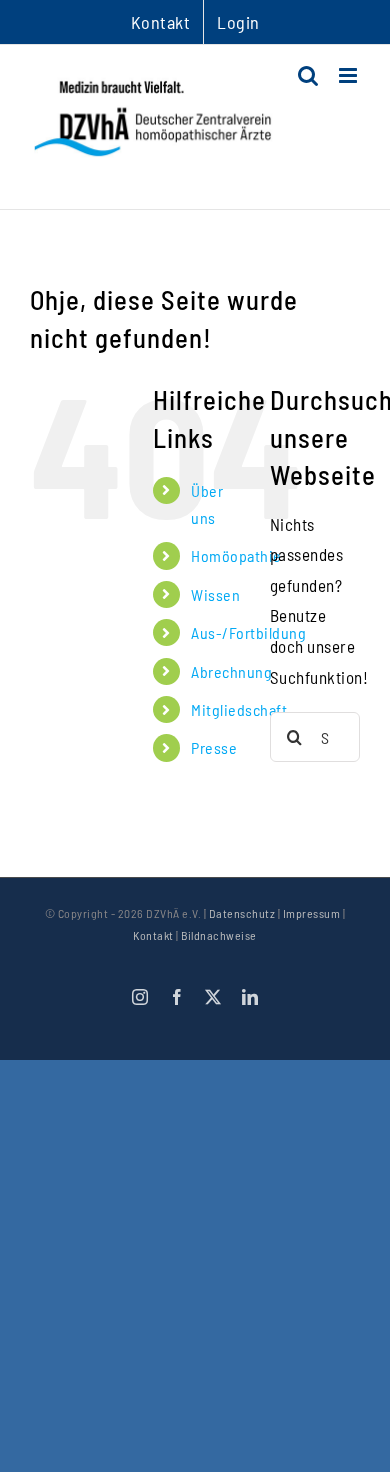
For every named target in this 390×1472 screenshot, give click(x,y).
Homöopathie (236, 555)
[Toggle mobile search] (308, 75)
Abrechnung (231, 671)
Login (238, 22)
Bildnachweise (219, 935)
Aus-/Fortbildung (248, 632)
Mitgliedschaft (239, 709)
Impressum (312, 913)
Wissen (215, 594)
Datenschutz (242, 913)
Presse (214, 747)
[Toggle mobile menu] (350, 75)
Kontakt (153, 935)
